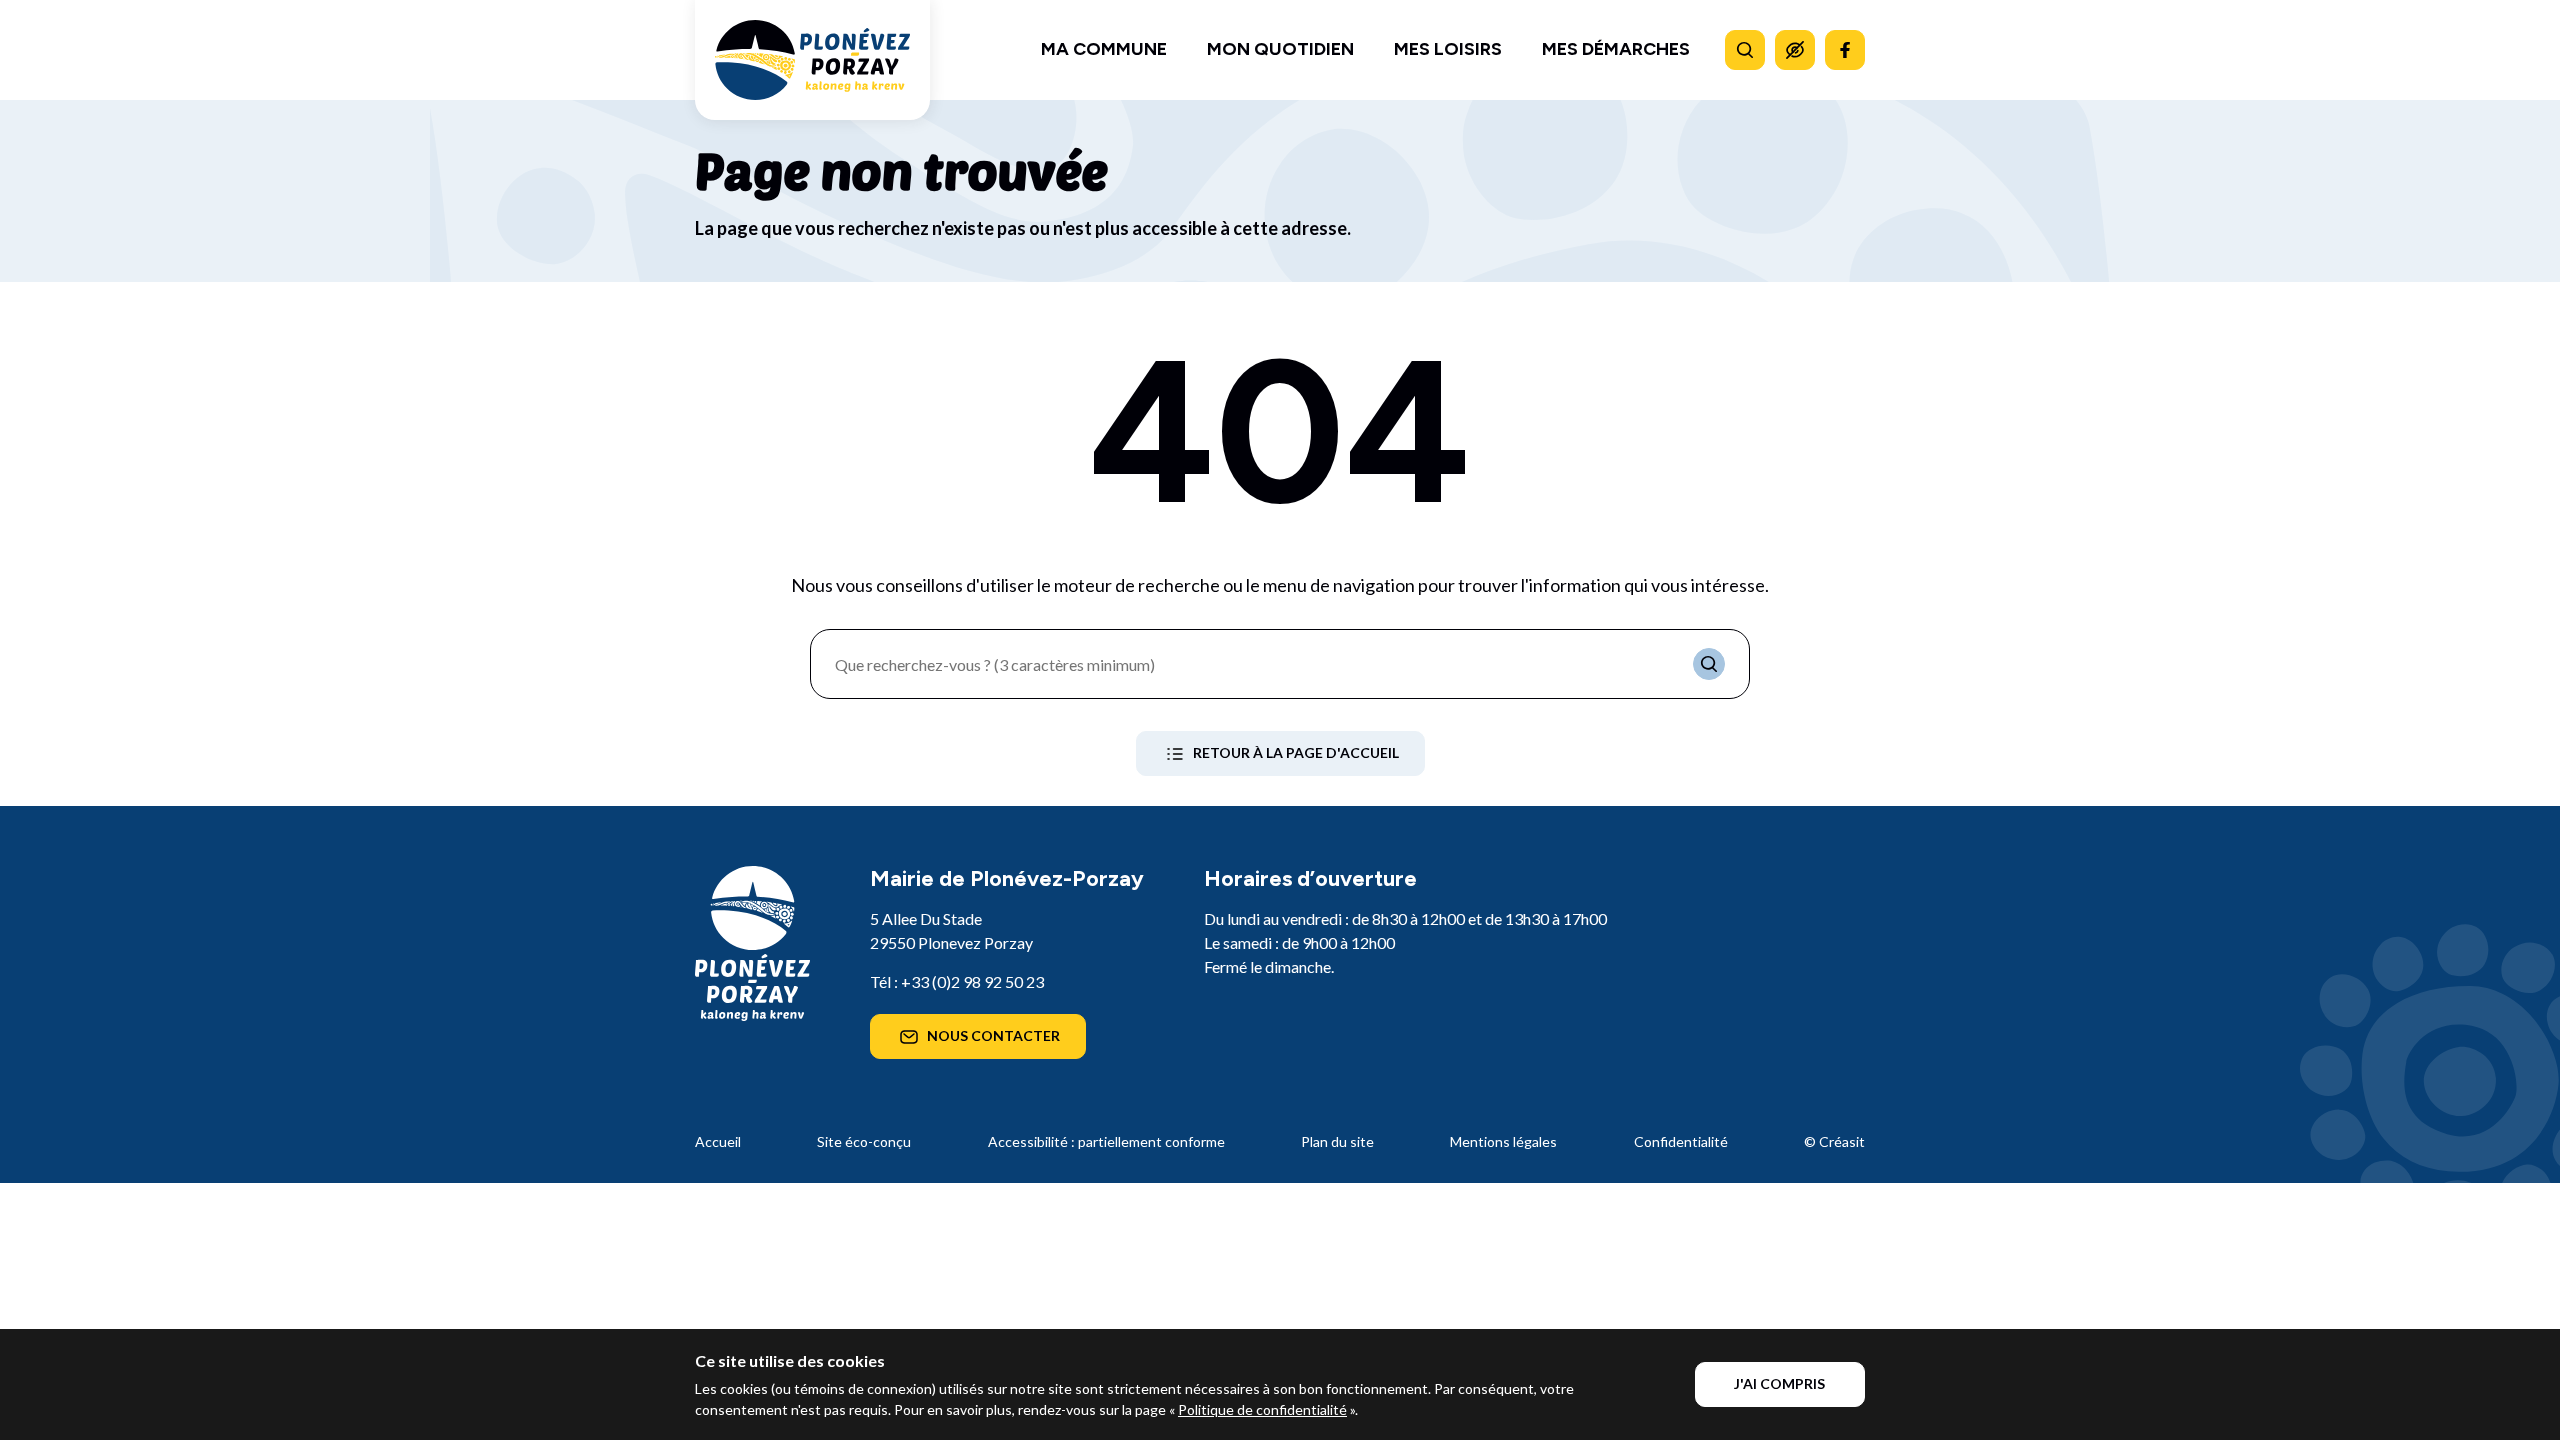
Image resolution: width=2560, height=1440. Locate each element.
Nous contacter (993, 1035)
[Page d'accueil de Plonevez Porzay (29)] (812, 60)
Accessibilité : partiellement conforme (1106, 1141)
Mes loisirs (1448, 49)
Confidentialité (1681, 1141)
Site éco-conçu (864, 1141)
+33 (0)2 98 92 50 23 (972, 981)
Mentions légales (1503, 1141)
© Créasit (1834, 1141)
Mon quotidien (1280, 49)
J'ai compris (1779, 1383)
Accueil (718, 1141)
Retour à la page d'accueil (1296, 752)
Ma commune (1104, 49)
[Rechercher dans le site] (1745, 50)
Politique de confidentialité (1262, 1409)
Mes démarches (1616, 49)
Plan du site (1337, 1141)
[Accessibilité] (1795, 50)
